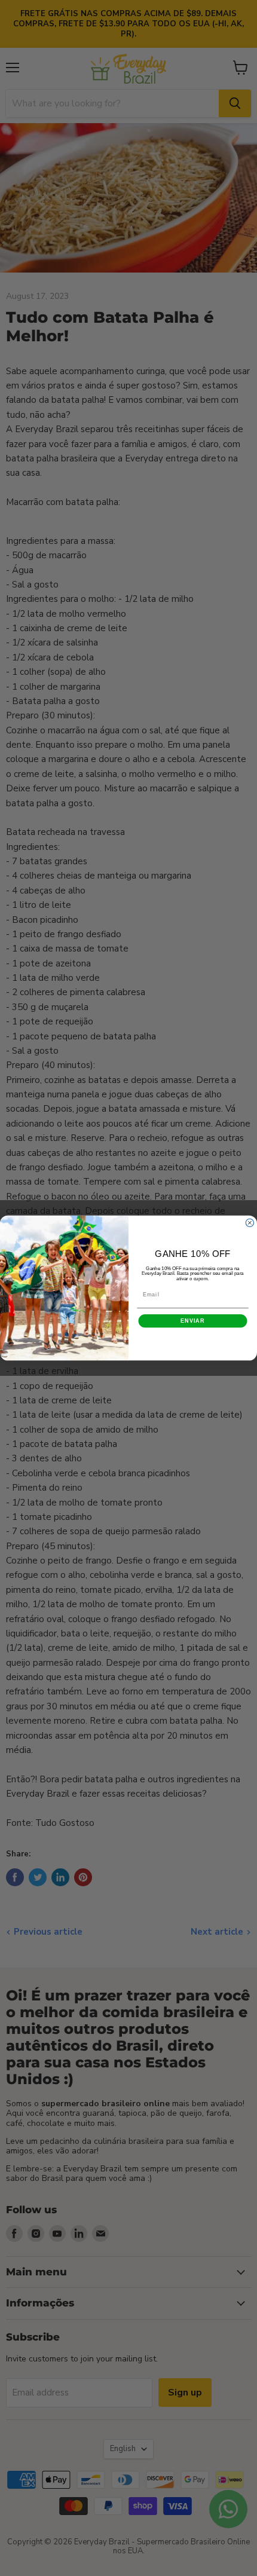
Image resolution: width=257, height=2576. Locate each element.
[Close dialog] (250, 1223)
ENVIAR (193, 1321)
